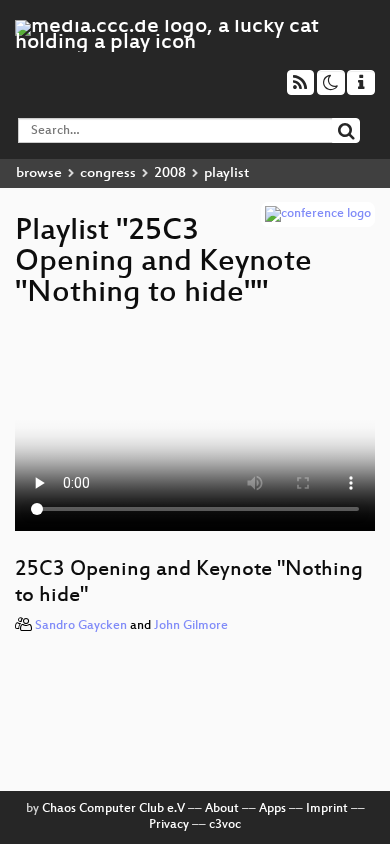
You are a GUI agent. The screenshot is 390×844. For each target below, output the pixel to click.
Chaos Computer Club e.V (113, 809)
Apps (272, 809)
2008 (170, 173)
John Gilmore (191, 626)
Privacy (169, 825)
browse (39, 173)
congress (108, 173)
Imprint (327, 809)
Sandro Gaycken (81, 626)
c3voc (225, 825)
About (222, 809)
